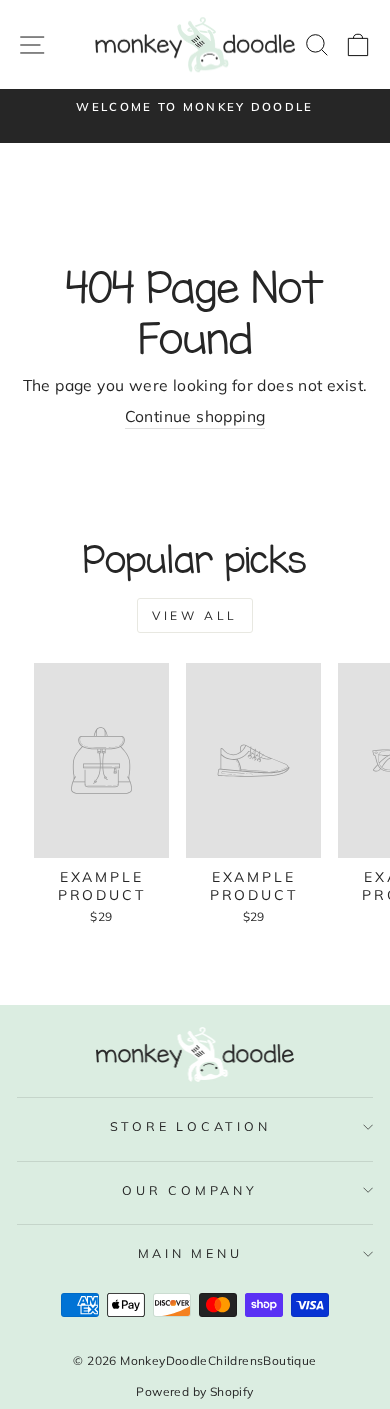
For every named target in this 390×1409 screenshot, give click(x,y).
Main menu (190, 1253)
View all (195, 615)
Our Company (189, 1190)
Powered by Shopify (194, 1391)
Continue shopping (195, 416)
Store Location (190, 1126)
